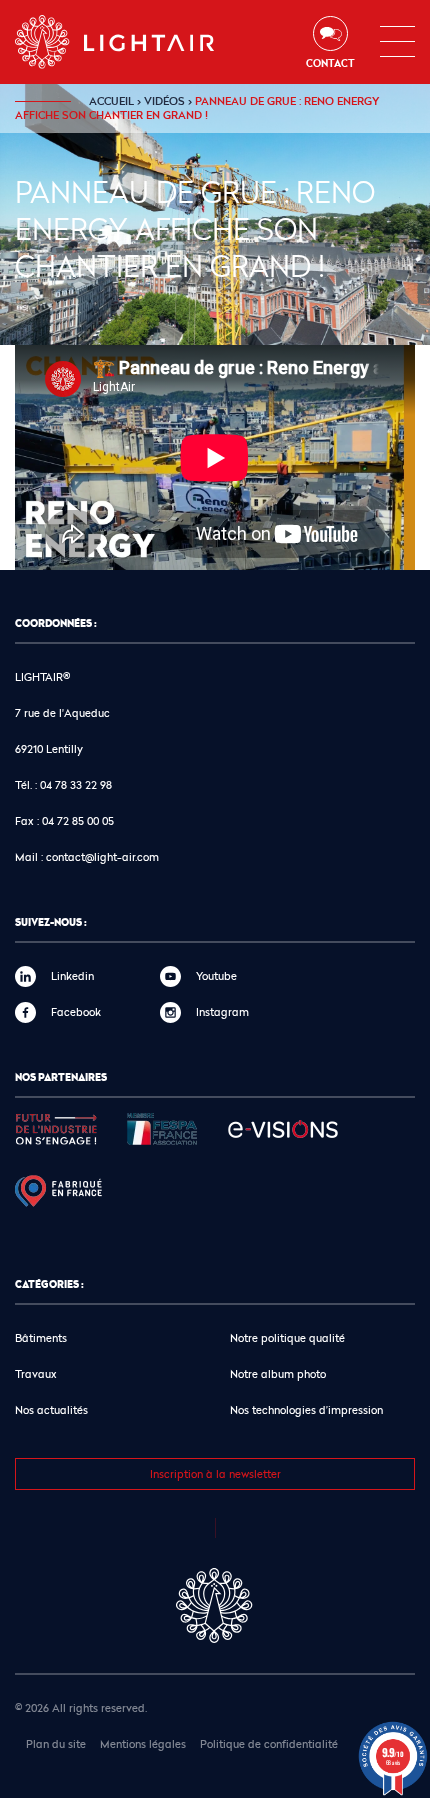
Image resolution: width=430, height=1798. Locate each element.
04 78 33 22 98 (76, 784)
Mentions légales (143, 1743)
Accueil (111, 101)
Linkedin (72, 975)
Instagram (222, 1011)
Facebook (76, 1011)
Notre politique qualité (287, 1337)
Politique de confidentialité (269, 1743)
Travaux (36, 1373)
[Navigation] (397, 42)
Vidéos (164, 101)
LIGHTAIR (131, 42)
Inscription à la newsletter (215, 1473)
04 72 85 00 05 (78, 820)
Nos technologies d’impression (306, 1409)
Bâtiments (41, 1337)
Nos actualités (51, 1409)
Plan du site (56, 1743)
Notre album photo (278, 1373)
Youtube (216, 975)
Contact (330, 63)
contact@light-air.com (102, 856)
